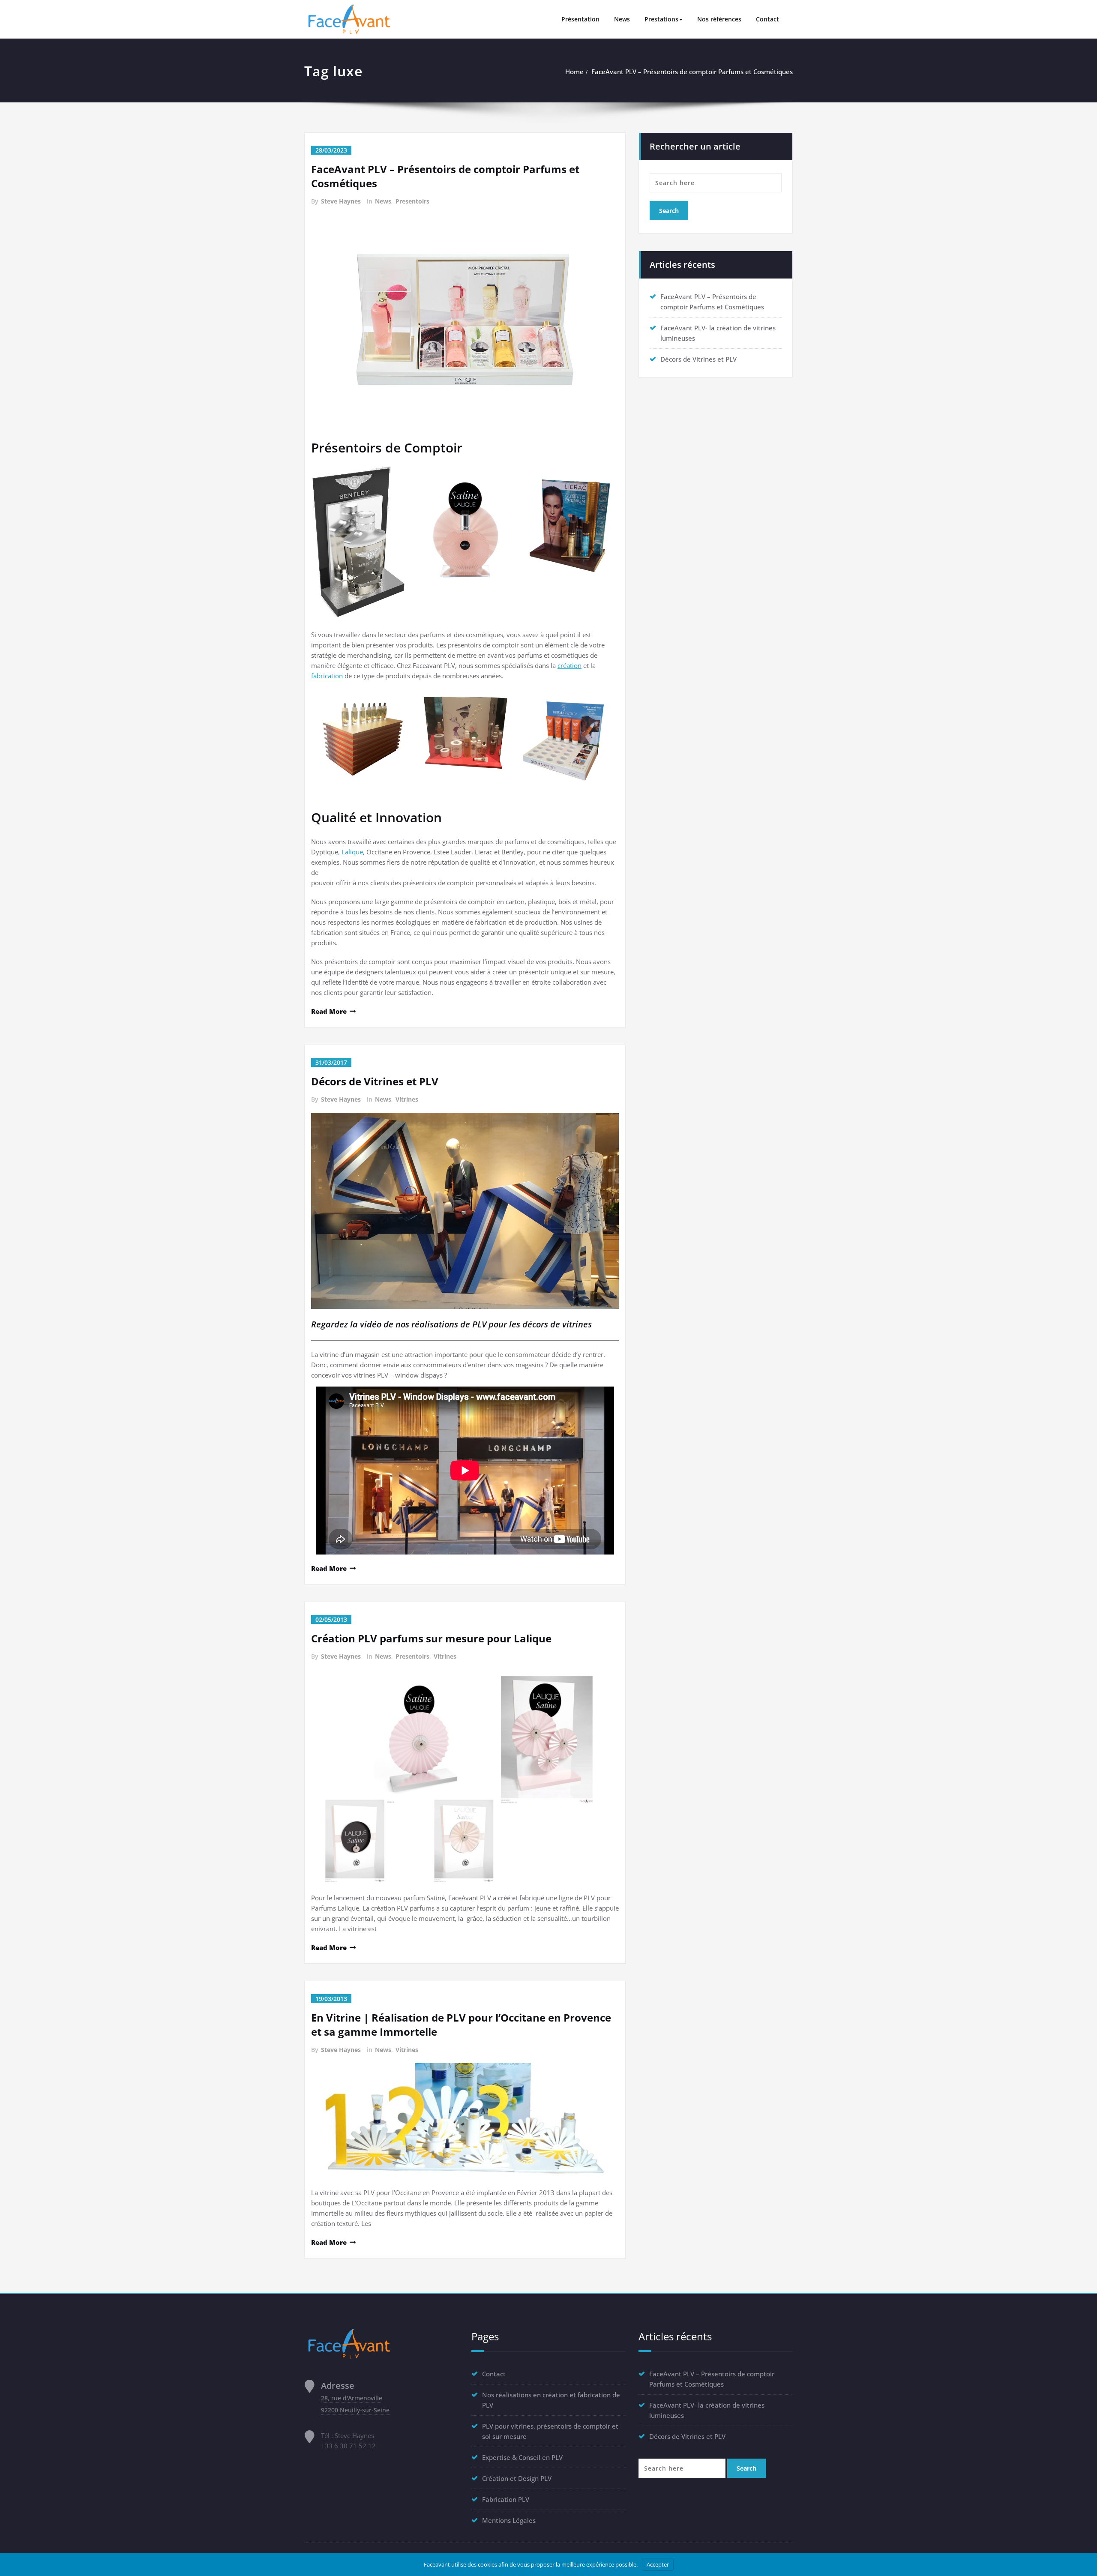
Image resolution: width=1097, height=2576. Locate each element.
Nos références (719, 19)
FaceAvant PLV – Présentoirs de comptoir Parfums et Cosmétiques (692, 72)
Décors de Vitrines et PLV (375, 1081)
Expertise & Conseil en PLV (522, 2457)
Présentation (580, 19)
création (569, 665)
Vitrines (407, 1099)
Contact (767, 19)
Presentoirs (412, 201)
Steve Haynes (341, 201)
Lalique (352, 852)
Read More (329, 1011)
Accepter (658, 2564)
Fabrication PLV (506, 2499)
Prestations (661, 19)
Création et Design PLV (517, 2478)
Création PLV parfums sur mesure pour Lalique (431, 1638)
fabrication (327, 676)
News (622, 19)
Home (574, 72)
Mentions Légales (509, 2520)
